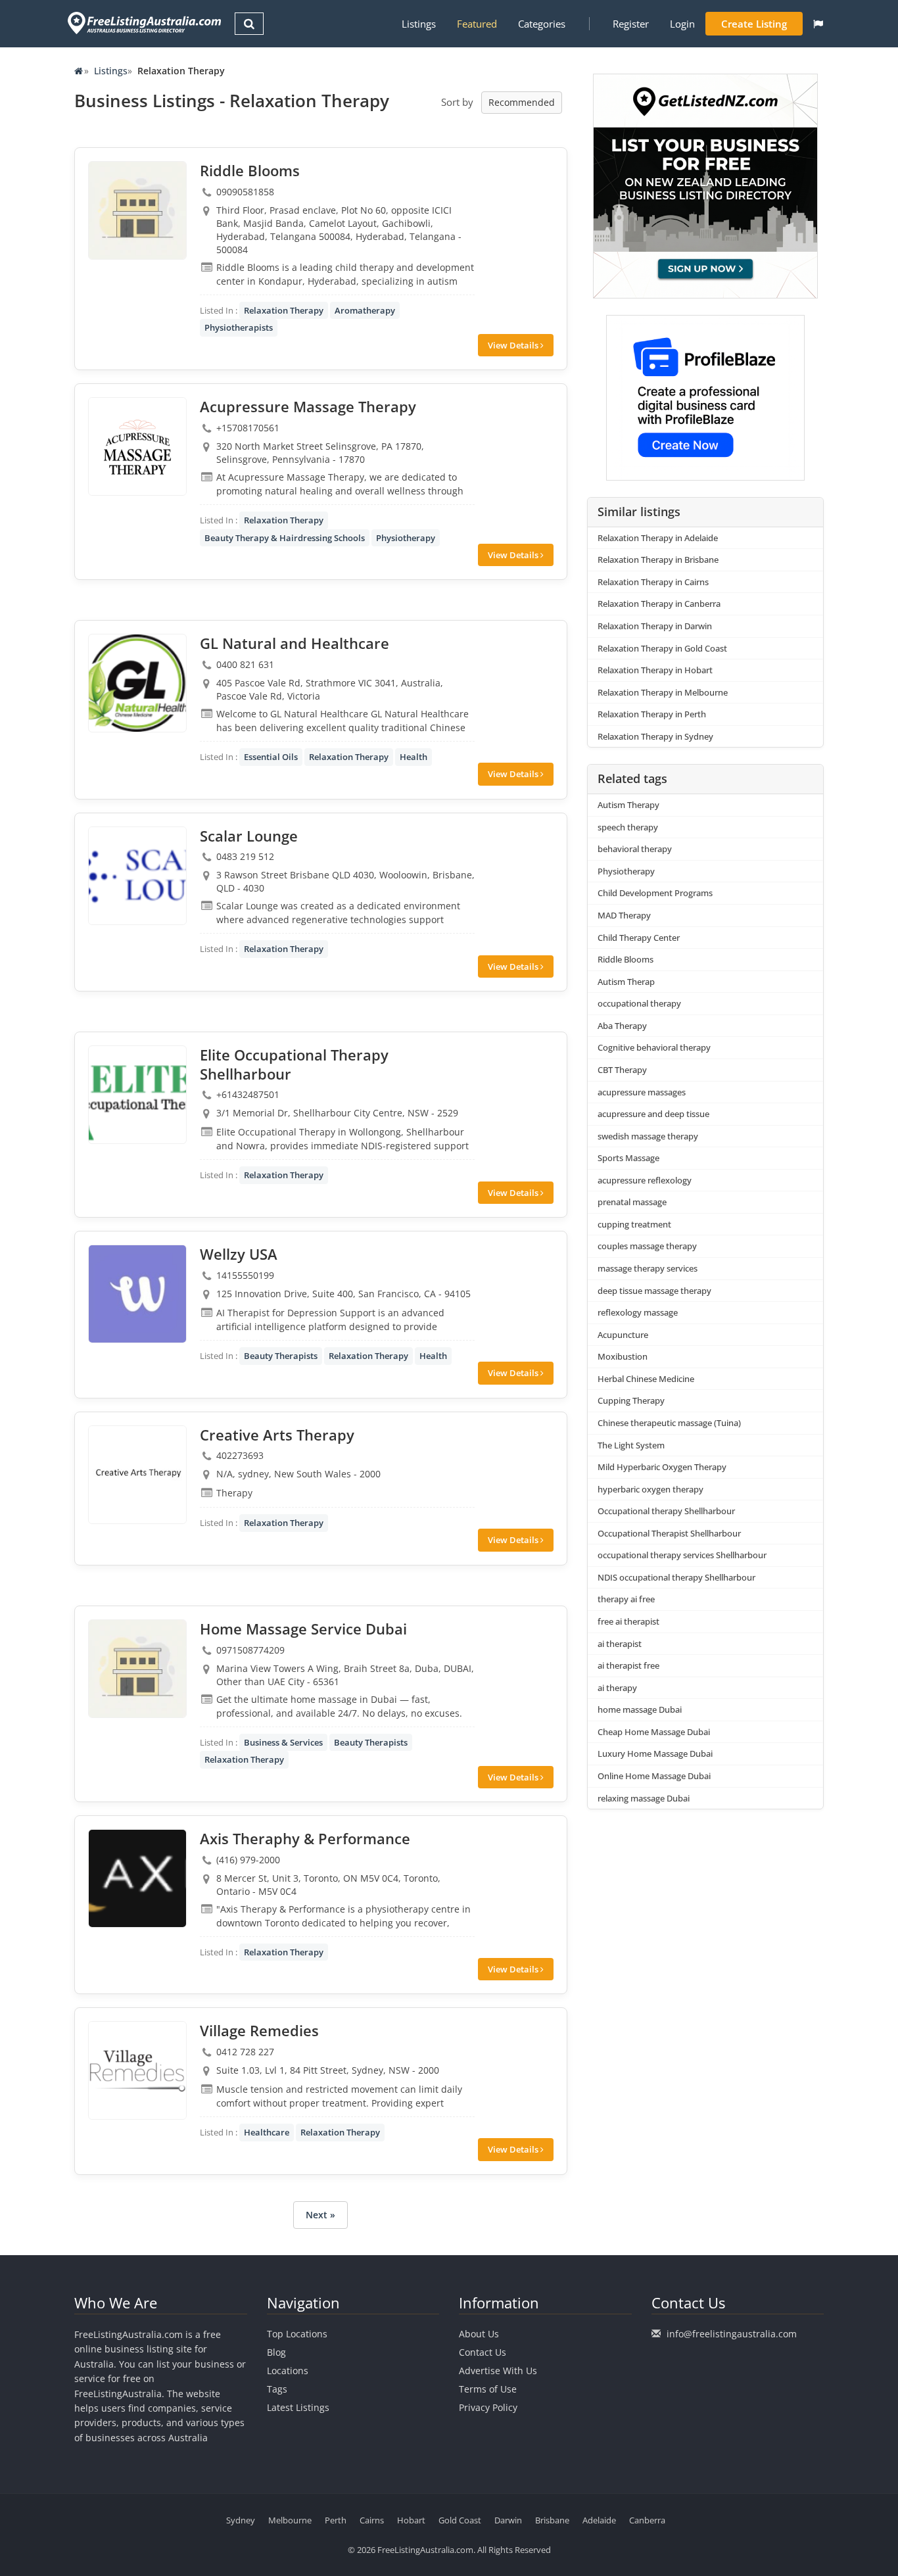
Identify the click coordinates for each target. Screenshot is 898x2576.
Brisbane (552, 2520)
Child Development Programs (655, 893)
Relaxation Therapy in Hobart (655, 670)
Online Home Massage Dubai (654, 1776)
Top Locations (297, 2334)
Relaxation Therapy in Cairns (653, 582)
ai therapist (620, 1644)
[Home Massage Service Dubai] (137, 1669)
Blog (276, 2352)
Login (682, 24)
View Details (514, 345)
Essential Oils (271, 757)
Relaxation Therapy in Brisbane (658, 560)
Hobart (411, 2520)
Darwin (508, 2520)
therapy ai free (626, 1599)
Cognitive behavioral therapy (654, 1047)
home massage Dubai (640, 1709)
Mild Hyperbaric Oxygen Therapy (662, 1467)
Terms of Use (488, 2389)
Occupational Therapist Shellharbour (669, 1533)
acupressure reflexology (645, 1180)
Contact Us (483, 2352)
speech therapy (628, 827)
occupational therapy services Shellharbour (682, 1555)
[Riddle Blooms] (137, 210)
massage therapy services (648, 1268)
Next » (320, 2215)
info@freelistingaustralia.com (732, 2334)
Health (414, 757)
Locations (288, 2371)
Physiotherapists (239, 327)
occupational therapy (639, 1003)
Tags (277, 2389)
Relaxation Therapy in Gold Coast (662, 648)
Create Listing (754, 24)
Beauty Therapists (281, 1356)
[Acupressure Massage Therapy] (137, 446)
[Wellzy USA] (137, 1294)
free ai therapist (628, 1621)
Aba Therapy (622, 1026)
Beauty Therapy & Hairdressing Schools (285, 538)
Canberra (647, 2520)
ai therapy (617, 1688)
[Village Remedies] (137, 2070)
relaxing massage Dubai (644, 1798)
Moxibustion (623, 1356)
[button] (818, 24)
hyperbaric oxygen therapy (650, 1489)
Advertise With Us (498, 2371)
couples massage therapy (647, 1246)
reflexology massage (638, 1312)
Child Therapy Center (639, 938)
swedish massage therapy (648, 1136)
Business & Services (283, 1742)
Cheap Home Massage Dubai (654, 1732)
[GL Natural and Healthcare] (137, 683)
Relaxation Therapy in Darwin (655, 626)
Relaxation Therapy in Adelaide (658, 538)
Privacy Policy (488, 2407)
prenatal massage (632, 1202)
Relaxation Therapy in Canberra (659, 604)
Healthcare (267, 2132)
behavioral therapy (635, 849)
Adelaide (599, 2520)
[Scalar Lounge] (137, 876)
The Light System (631, 1445)
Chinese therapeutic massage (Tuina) (669, 1423)
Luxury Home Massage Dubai (655, 1753)
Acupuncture (623, 1335)
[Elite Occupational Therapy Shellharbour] (137, 1095)
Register (631, 24)
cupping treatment (634, 1224)
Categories (542, 24)
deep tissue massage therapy (654, 1291)
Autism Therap (626, 982)
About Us (479, 2334)
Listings (419, 24)
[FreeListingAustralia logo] (143, 23)
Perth (336, 2520)
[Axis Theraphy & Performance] (137, 1878)
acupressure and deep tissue (653, 1114)
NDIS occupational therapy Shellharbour (676, 1577)
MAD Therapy (624, 915)
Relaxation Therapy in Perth (652, 714)
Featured (477, 24)
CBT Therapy (622, 1070)
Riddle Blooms (626, 959)
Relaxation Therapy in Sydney (655, 736)
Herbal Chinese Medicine (646, 1379)
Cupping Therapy (631, 1400)
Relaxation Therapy (284, 310)
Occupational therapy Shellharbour (666, 1511)
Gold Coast (460, 2520)
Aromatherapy (365, 310)
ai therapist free (628, 1665)
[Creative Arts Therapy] (137, 1475)
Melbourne (290, 2520)
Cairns (372, 2520)
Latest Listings (298, 2407)
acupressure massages (642, 1092)
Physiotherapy (406, 538)
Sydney (241, 2520)
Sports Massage (628, 1158)
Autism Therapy (628, 805)
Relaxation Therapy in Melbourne (663, 692)
